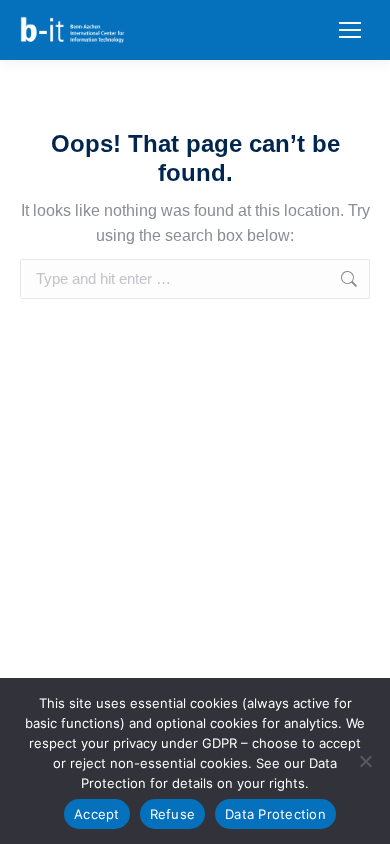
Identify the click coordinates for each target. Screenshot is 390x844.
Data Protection (275, 814)
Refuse (173, 814)
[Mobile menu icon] (350, 30)
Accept (97, 814)
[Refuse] (365, 761)
